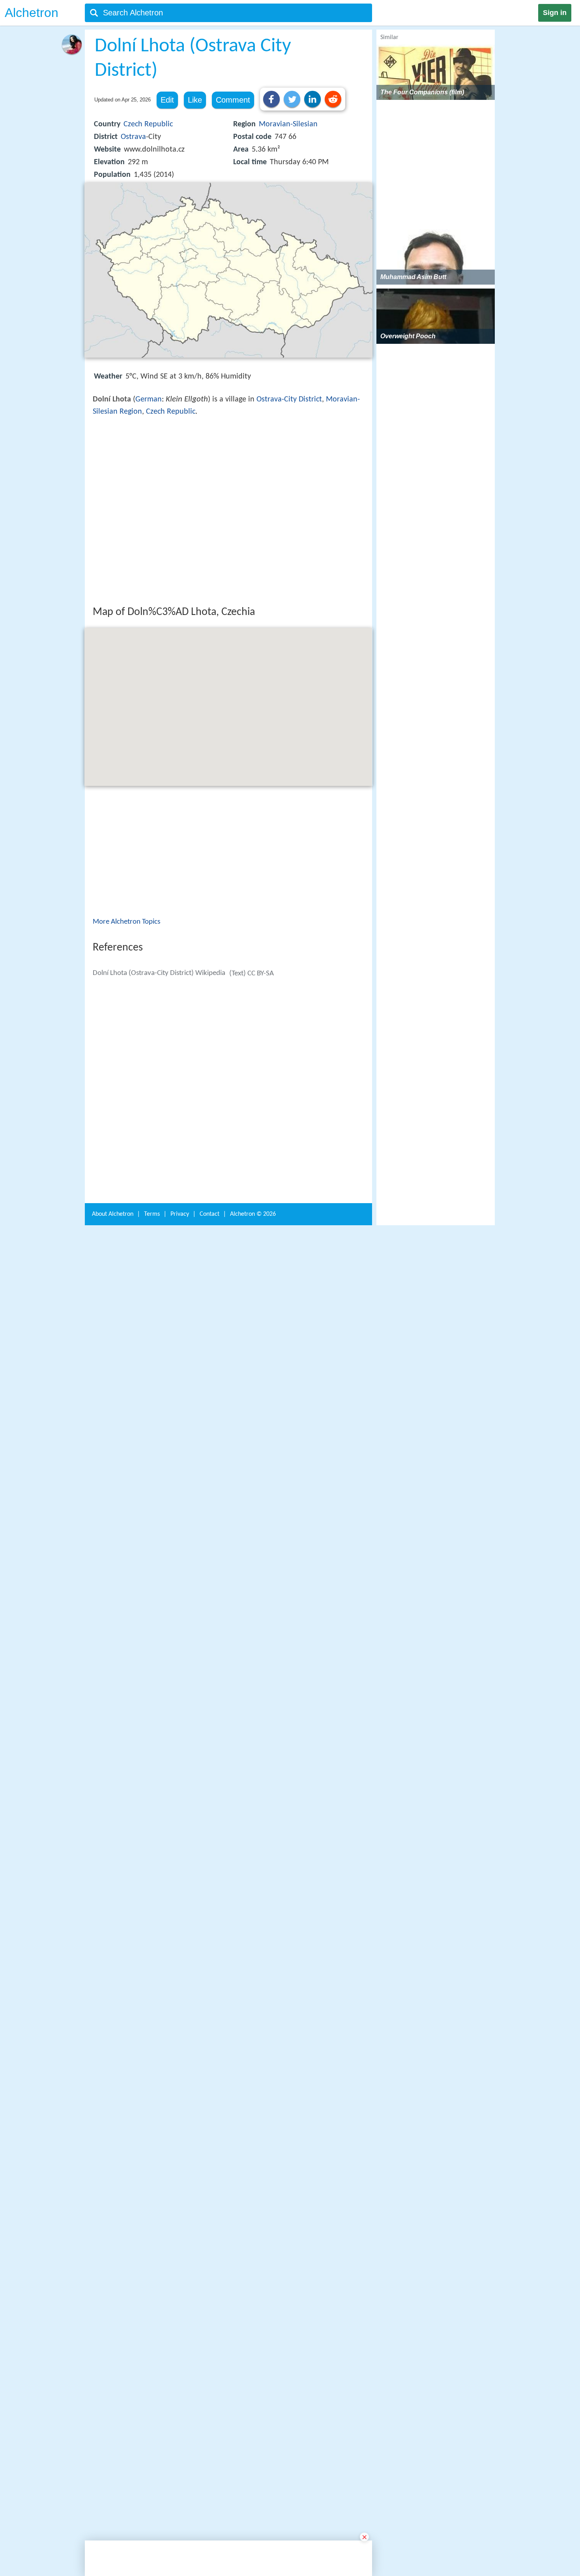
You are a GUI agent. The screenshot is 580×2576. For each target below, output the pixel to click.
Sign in (555, 13)
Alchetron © (253, 2298)
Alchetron (32, 13)
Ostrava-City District (289, 399)
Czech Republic (148, 124)
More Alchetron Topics (126, 1038)
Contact (210, 2298)
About (113, 2298)
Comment (233, 100)
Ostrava (133, 137)
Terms (152, 2298)
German (149, 399)
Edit (167, 100)
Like (195, 100)
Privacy (180, 2298)
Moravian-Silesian (288, 124)
